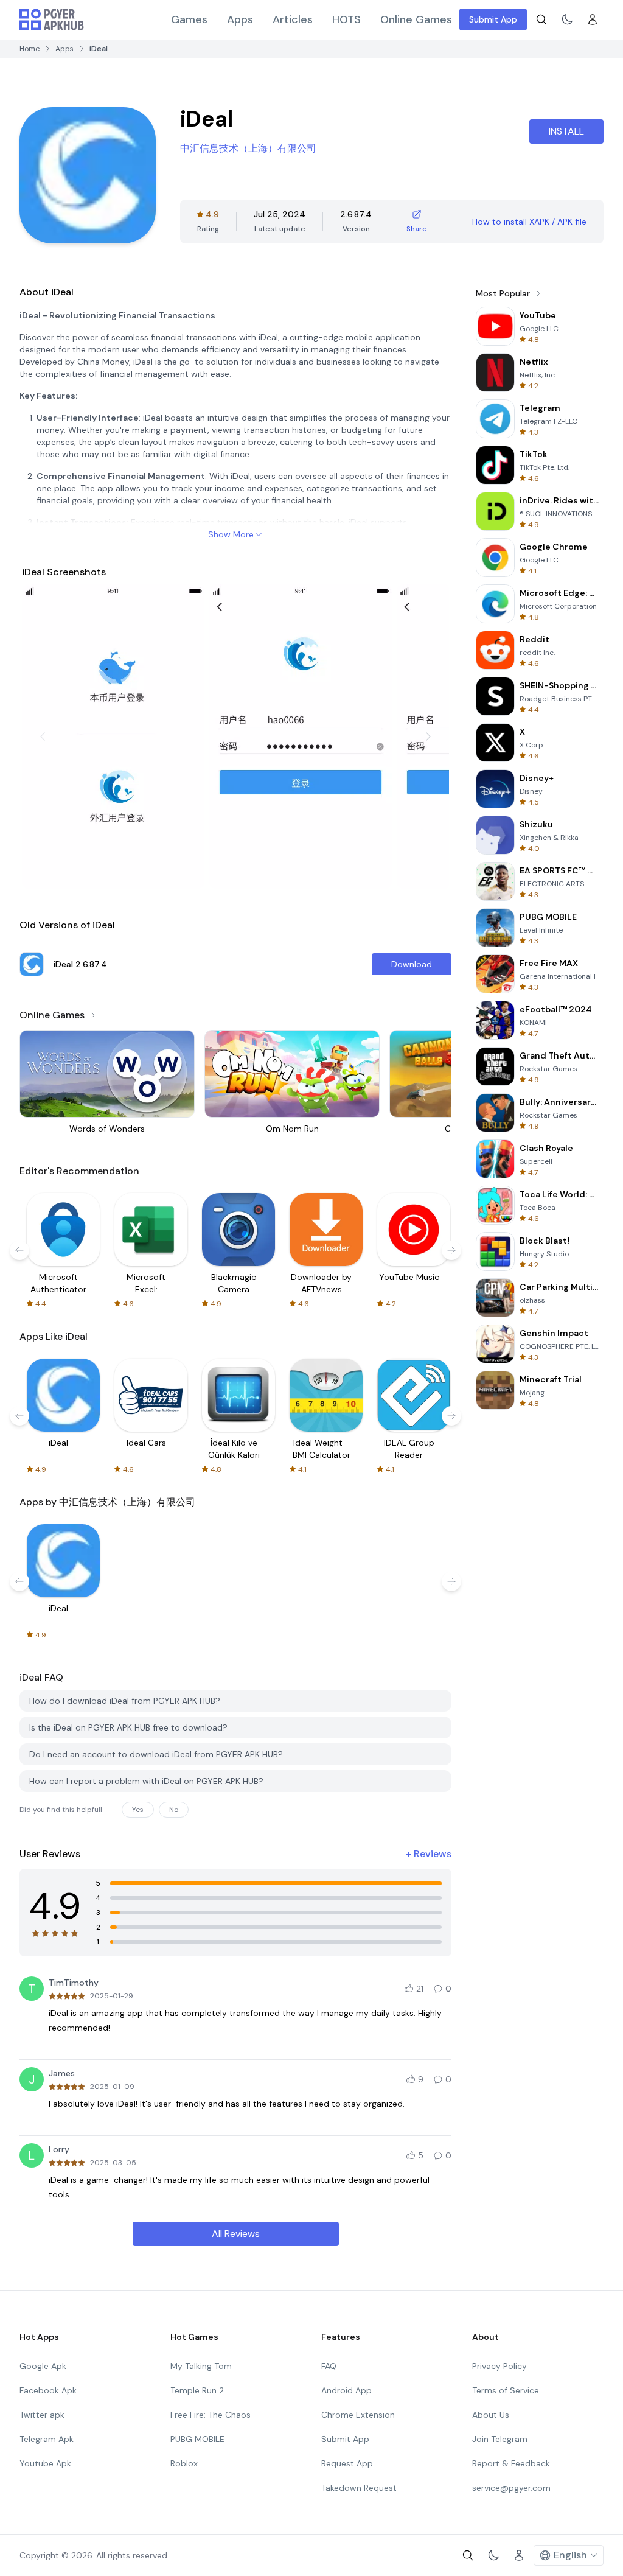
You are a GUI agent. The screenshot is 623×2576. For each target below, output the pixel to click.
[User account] (593, 19)
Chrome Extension (358, 2415)
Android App (346, 2390)
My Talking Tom (201, 2366)
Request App (347, 2463)
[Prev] (43, 737)
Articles (293, 19)
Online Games (416, 19)
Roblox (184, 2463)
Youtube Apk (45, 2463)
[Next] (428, 737)
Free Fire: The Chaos (211, 2415)
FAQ (329, 2366)
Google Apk (43, 2366)
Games (189, 19)
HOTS (346, 19)
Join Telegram (500, 2439)
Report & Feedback (511, 2463)
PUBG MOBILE (197, 2439)
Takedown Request (359, 2488)
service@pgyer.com (511, 2488)
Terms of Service (506, 2390)
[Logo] (52, 19)
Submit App (493, 19)
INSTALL (566, 131)
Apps (240, 19)
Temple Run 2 (197, 2390)
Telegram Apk (47, 2439)
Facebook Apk (48, 2390)
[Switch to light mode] (567, 19)
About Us (491, 2415)
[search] (541, 19)
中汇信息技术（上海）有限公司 (248, 148)
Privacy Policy (499, 2366)
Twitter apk (42, 2415)
